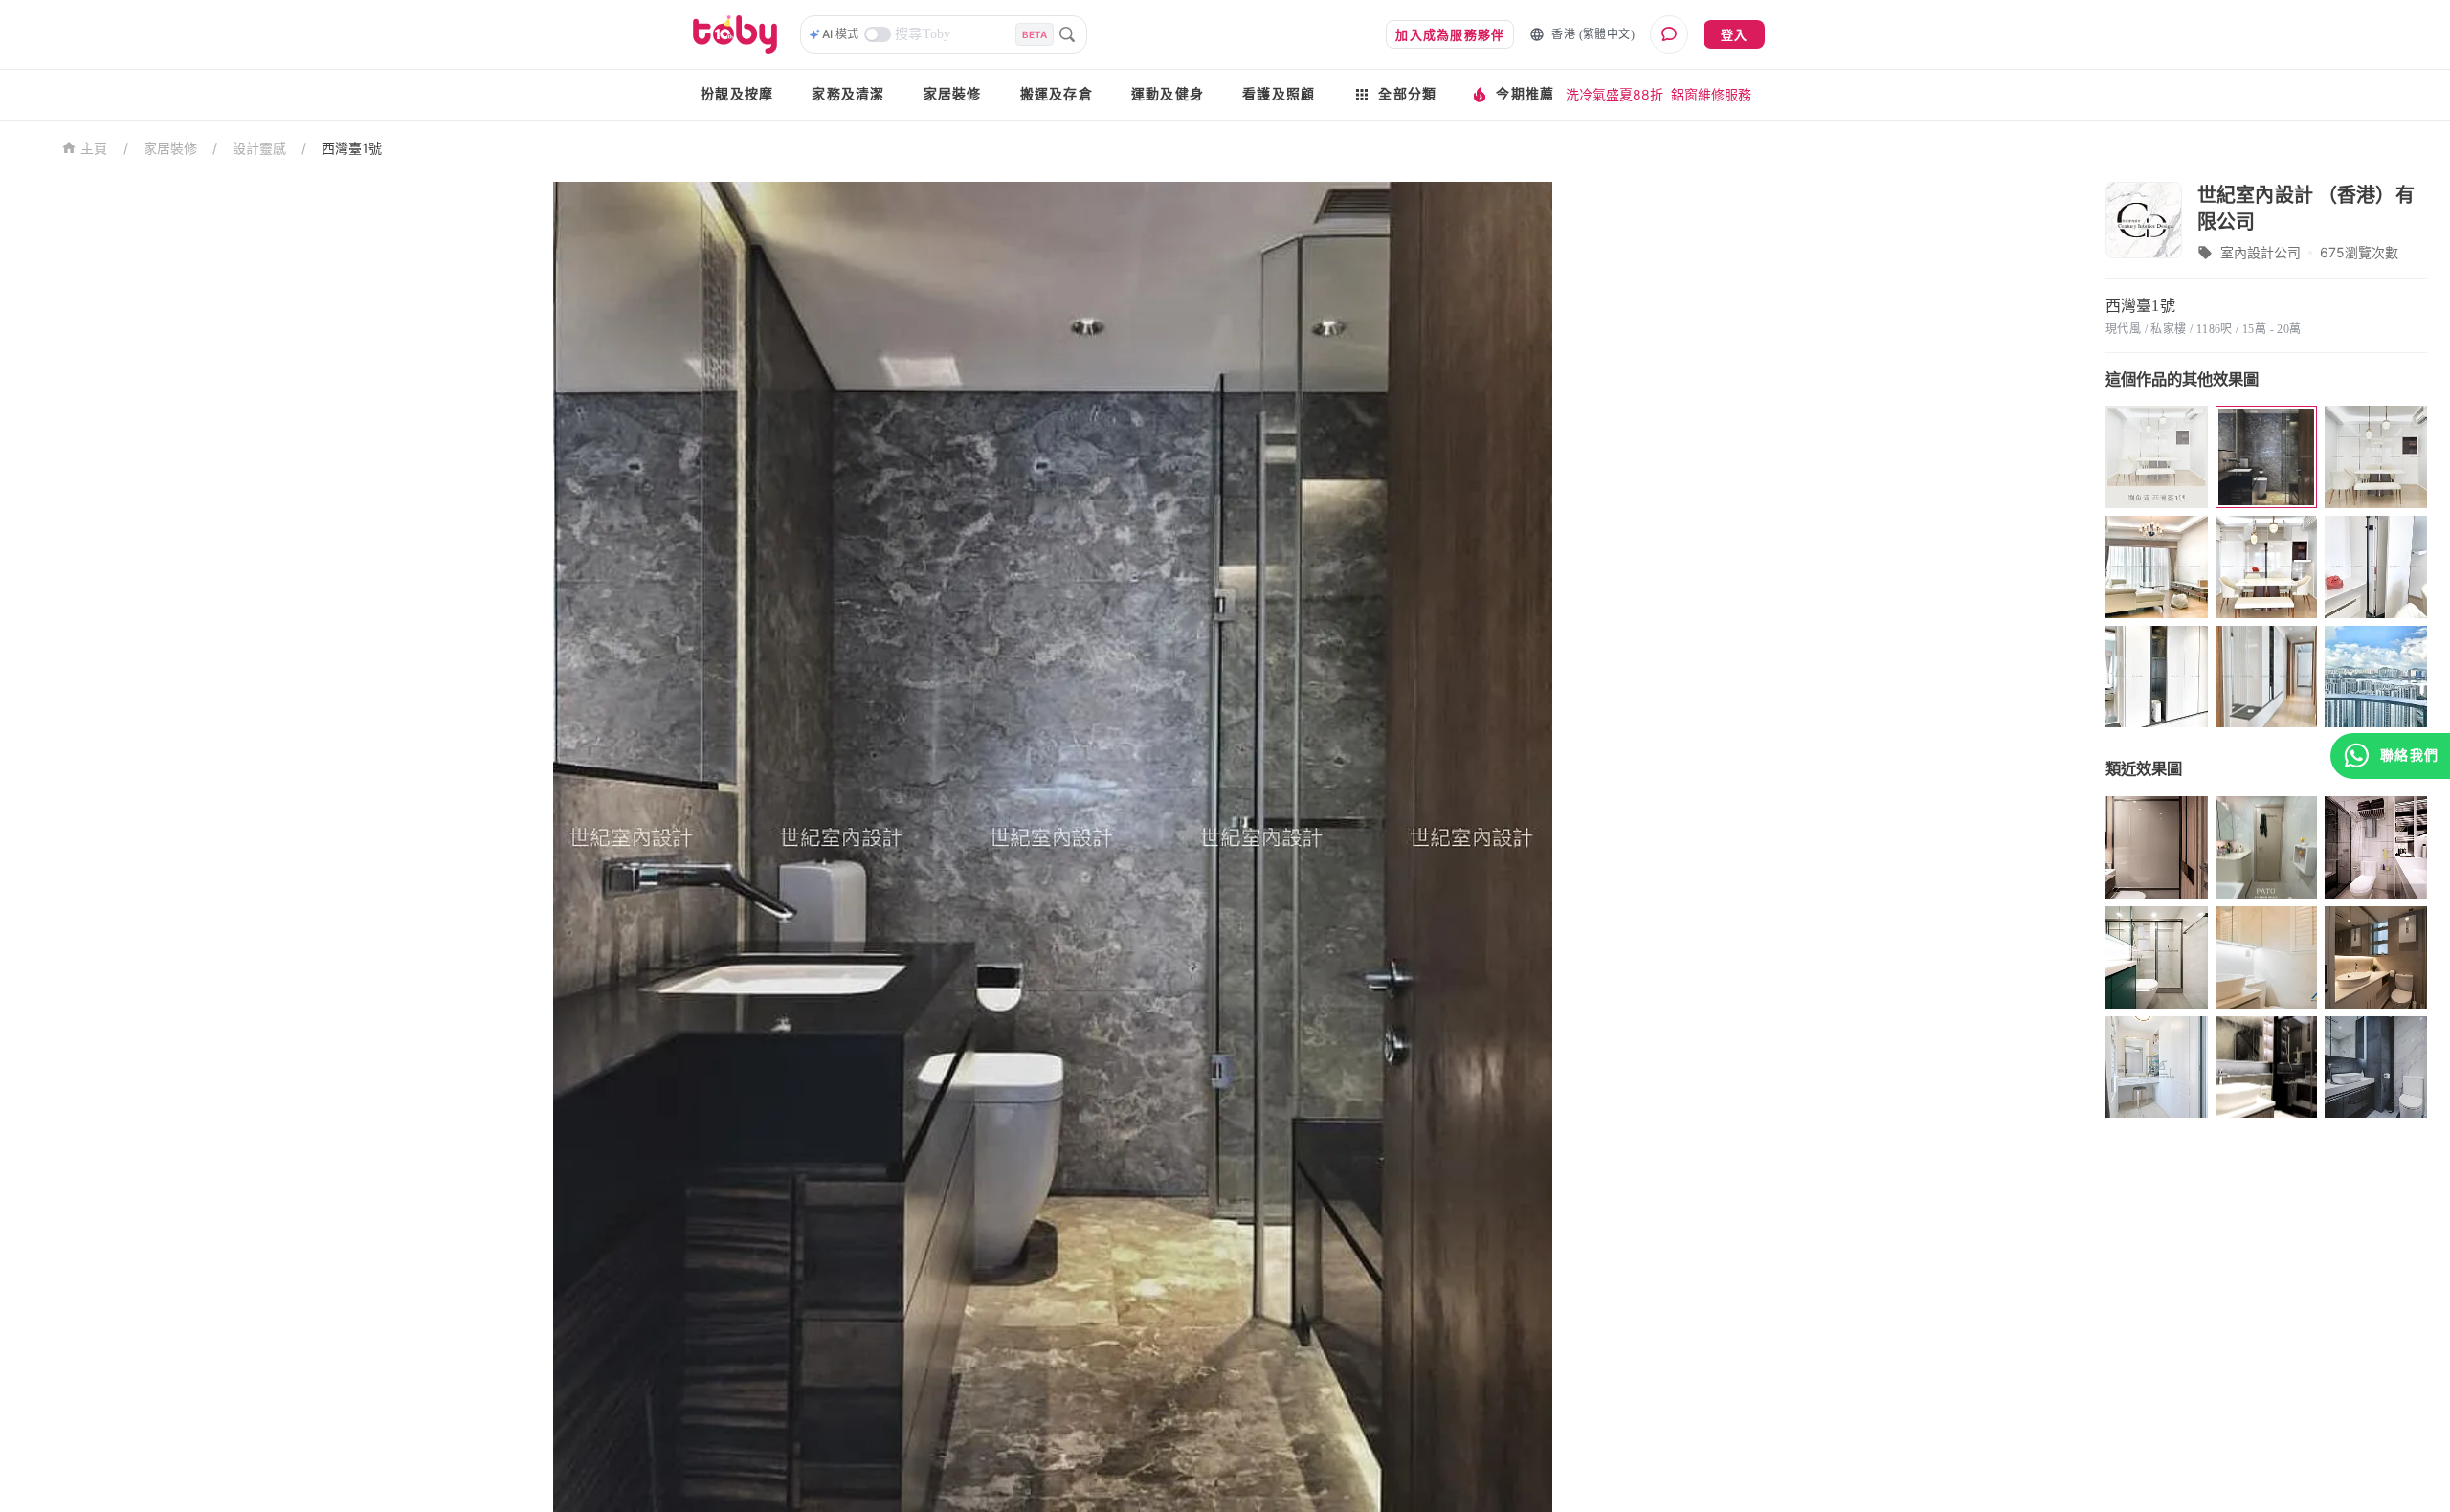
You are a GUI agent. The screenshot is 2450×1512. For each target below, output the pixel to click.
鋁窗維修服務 (1711, 94)
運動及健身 (1168, 94)
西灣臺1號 (352, 148)
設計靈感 (259, 148)
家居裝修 (953, 94)
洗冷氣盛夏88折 (1615, 94)
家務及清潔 (848, 94)
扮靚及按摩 (737, 94)
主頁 (94, 149)
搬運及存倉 (1057, 94)
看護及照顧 (1279, 94)
